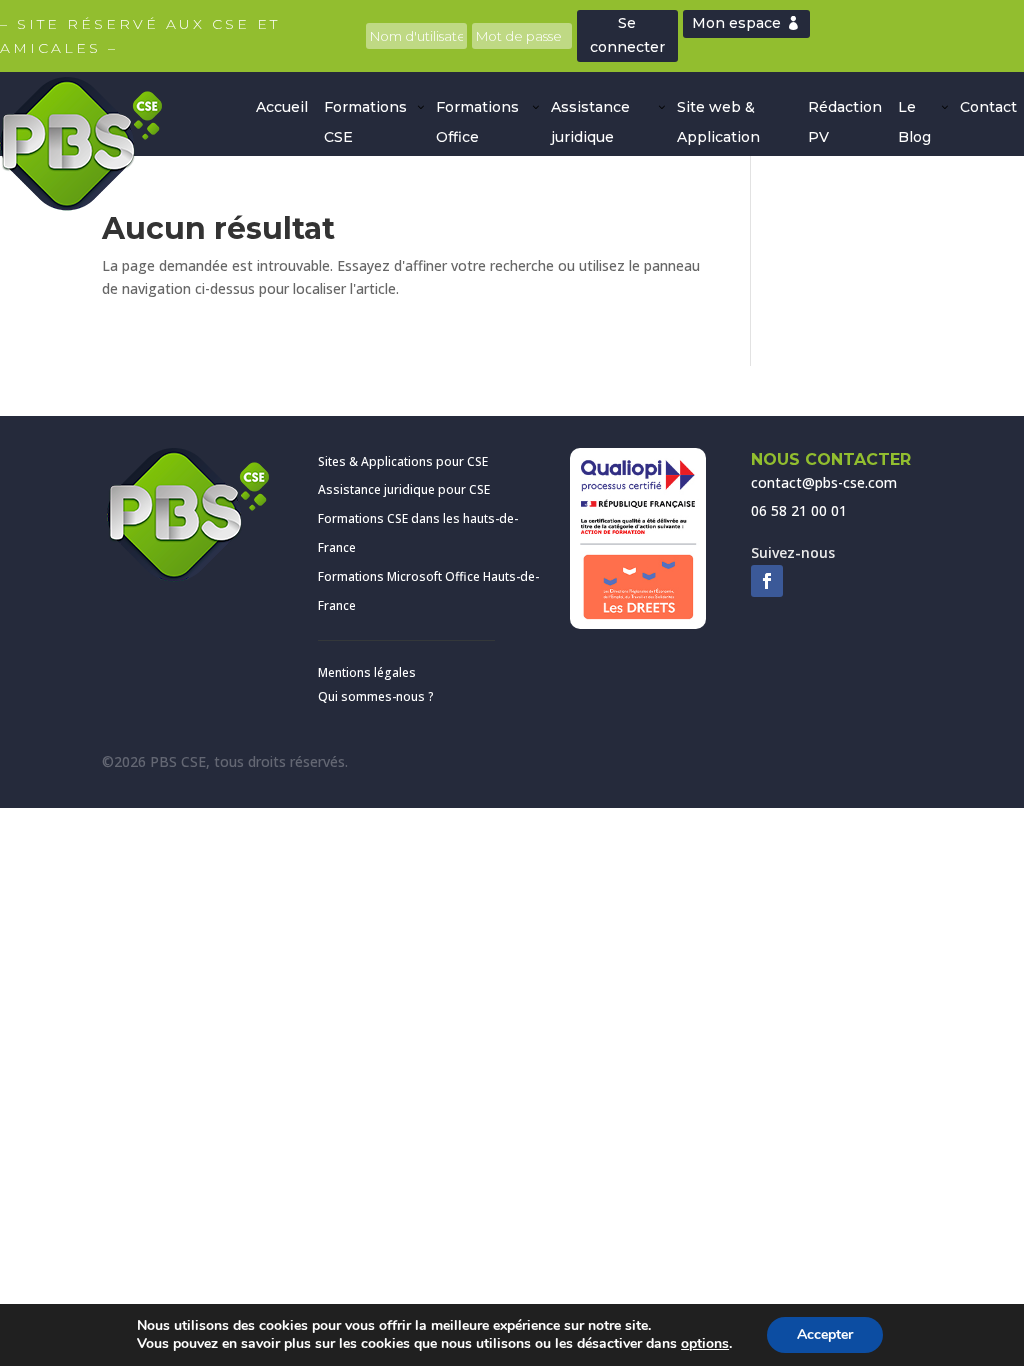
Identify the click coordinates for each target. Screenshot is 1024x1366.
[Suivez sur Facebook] (767, 581)
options (705, 1344)
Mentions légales (367, 672)
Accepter (825, 1334)
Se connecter (627, 35)
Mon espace (736, 23)
